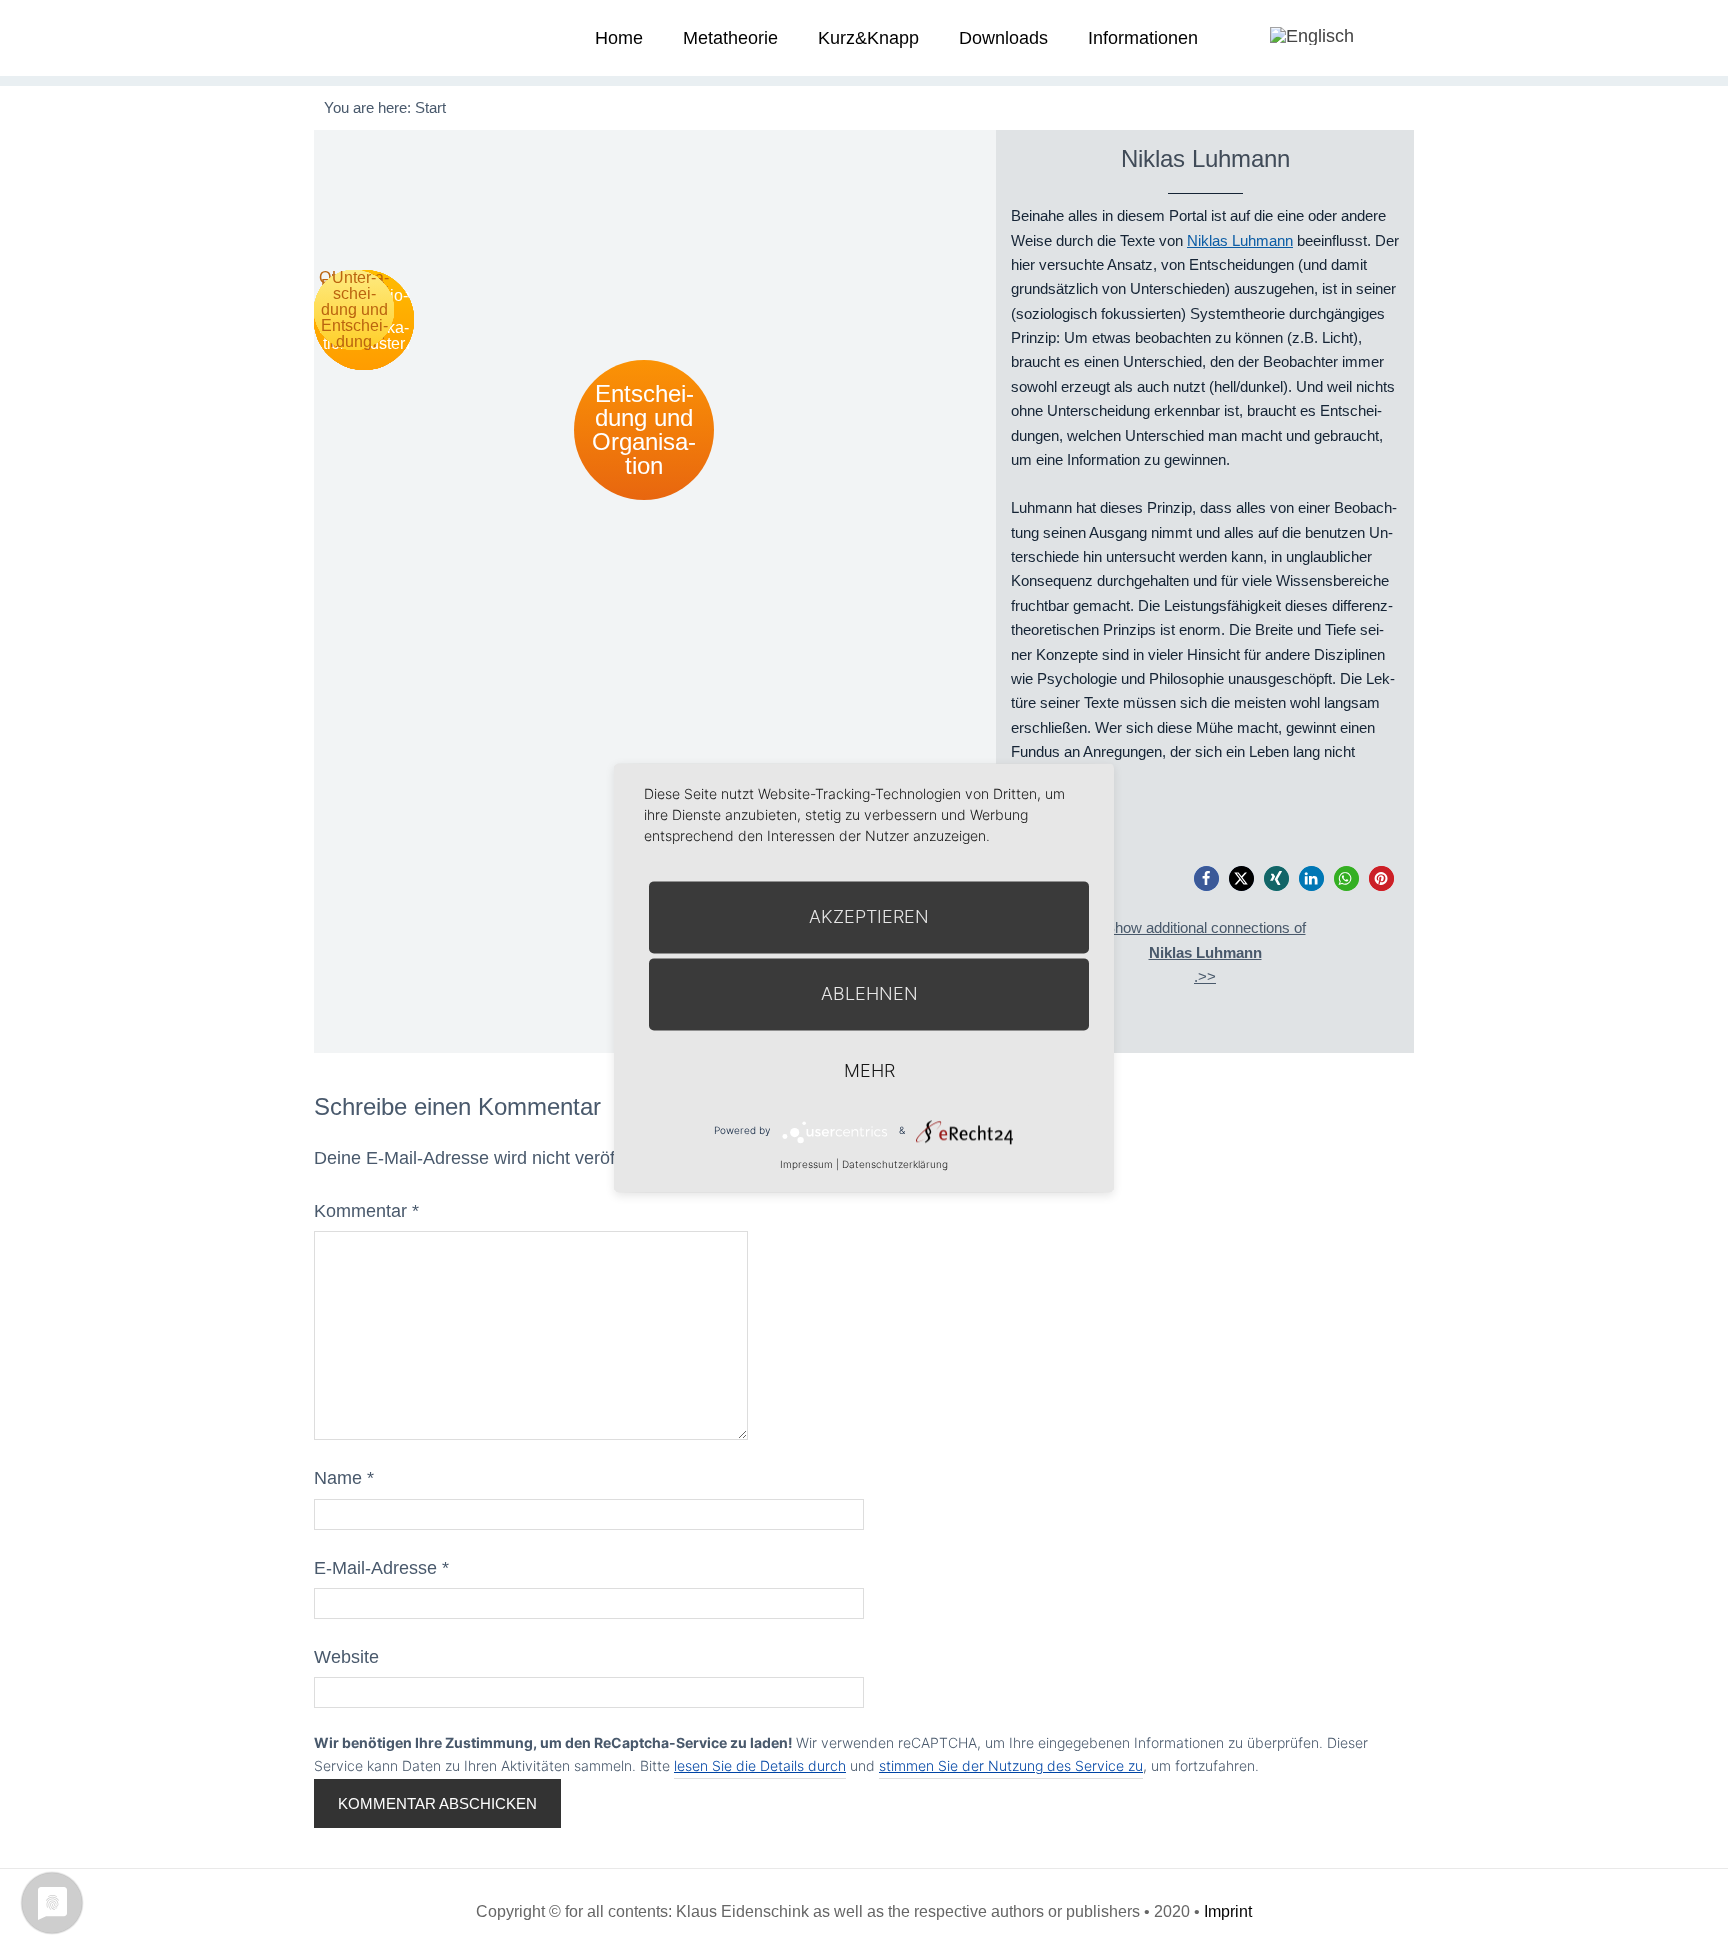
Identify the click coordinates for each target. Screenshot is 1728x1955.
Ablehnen (869, 993)
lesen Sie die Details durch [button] (760, 1765)
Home (619, 38)
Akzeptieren (869, 916)
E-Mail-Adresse (381, 1568)
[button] (1206, 878)
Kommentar (366, 1211)
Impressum (806, 1164)
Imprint (1228, 1911)
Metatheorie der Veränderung (389, 37)
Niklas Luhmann (1240, 240)
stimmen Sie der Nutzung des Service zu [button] (1011, 1765)
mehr (869, 1070)
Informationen (1143, 38)
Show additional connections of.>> (1205, 952)
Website (346, 1657)
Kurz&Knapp (868, 38)
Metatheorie (730, 38)
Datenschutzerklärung (895, 1164)
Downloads (1003, 38)
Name (344, 1478)
